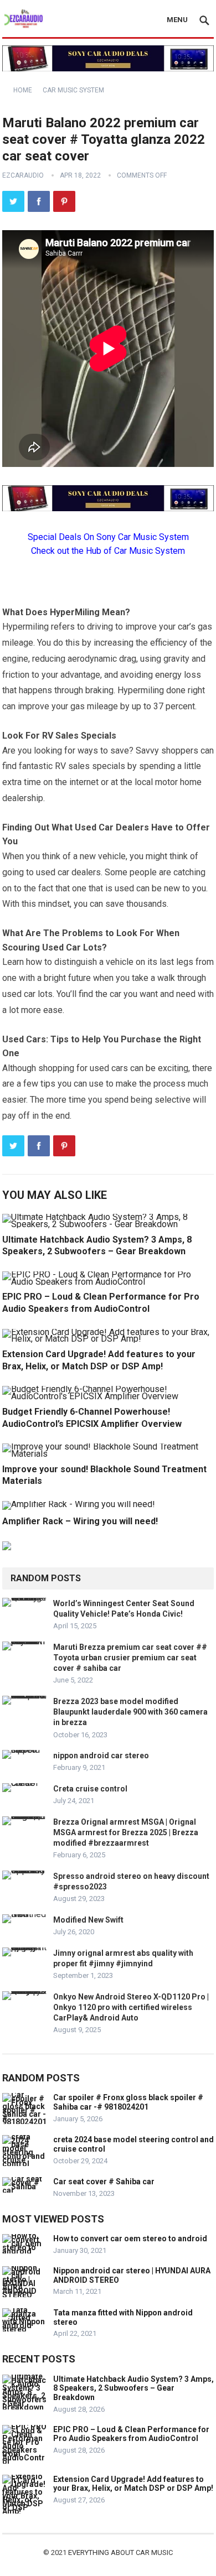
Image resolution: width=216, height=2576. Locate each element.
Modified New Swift (88, 1920)
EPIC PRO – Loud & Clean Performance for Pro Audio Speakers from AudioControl (131, 2434)
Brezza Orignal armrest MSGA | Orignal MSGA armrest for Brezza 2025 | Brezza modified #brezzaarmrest (126, 1832)
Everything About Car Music (120, 2552)
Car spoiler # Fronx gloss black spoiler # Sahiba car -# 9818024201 (128, 2102)
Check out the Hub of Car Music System (108, 551)
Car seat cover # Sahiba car (104, 2182)
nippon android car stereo (101, 1756)
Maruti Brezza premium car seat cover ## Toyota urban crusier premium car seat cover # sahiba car (130, 1658)
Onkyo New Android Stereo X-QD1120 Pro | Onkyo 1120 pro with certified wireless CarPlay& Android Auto (131, 2007)
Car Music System (73, 90)
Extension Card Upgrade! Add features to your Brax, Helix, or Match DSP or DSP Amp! (133, 2484)
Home (23, 90)
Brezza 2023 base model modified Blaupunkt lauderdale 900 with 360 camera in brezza (130, 1712)
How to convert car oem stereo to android (130, 2239)
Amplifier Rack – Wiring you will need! (80, 1521)
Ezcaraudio (23, 175)
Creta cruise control (90, 1789)
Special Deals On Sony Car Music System (108, 537)
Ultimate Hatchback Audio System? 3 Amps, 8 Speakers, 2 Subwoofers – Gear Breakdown (133, 2388)
